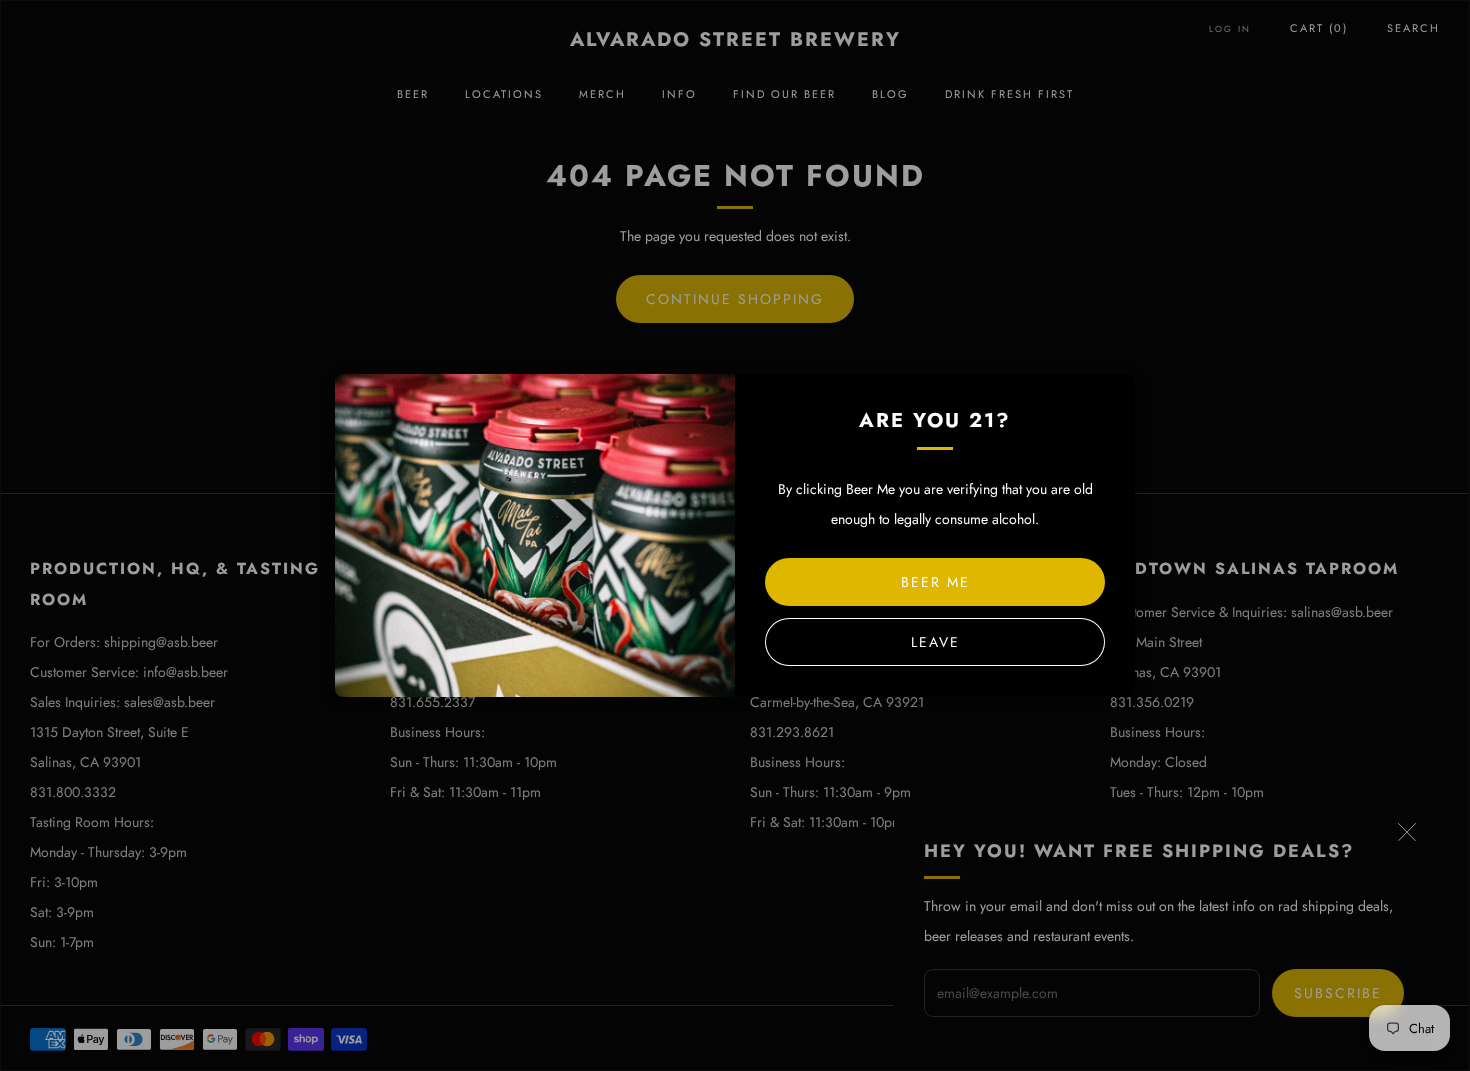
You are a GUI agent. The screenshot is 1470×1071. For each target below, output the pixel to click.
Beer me (935, 582)
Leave (935, 642)
